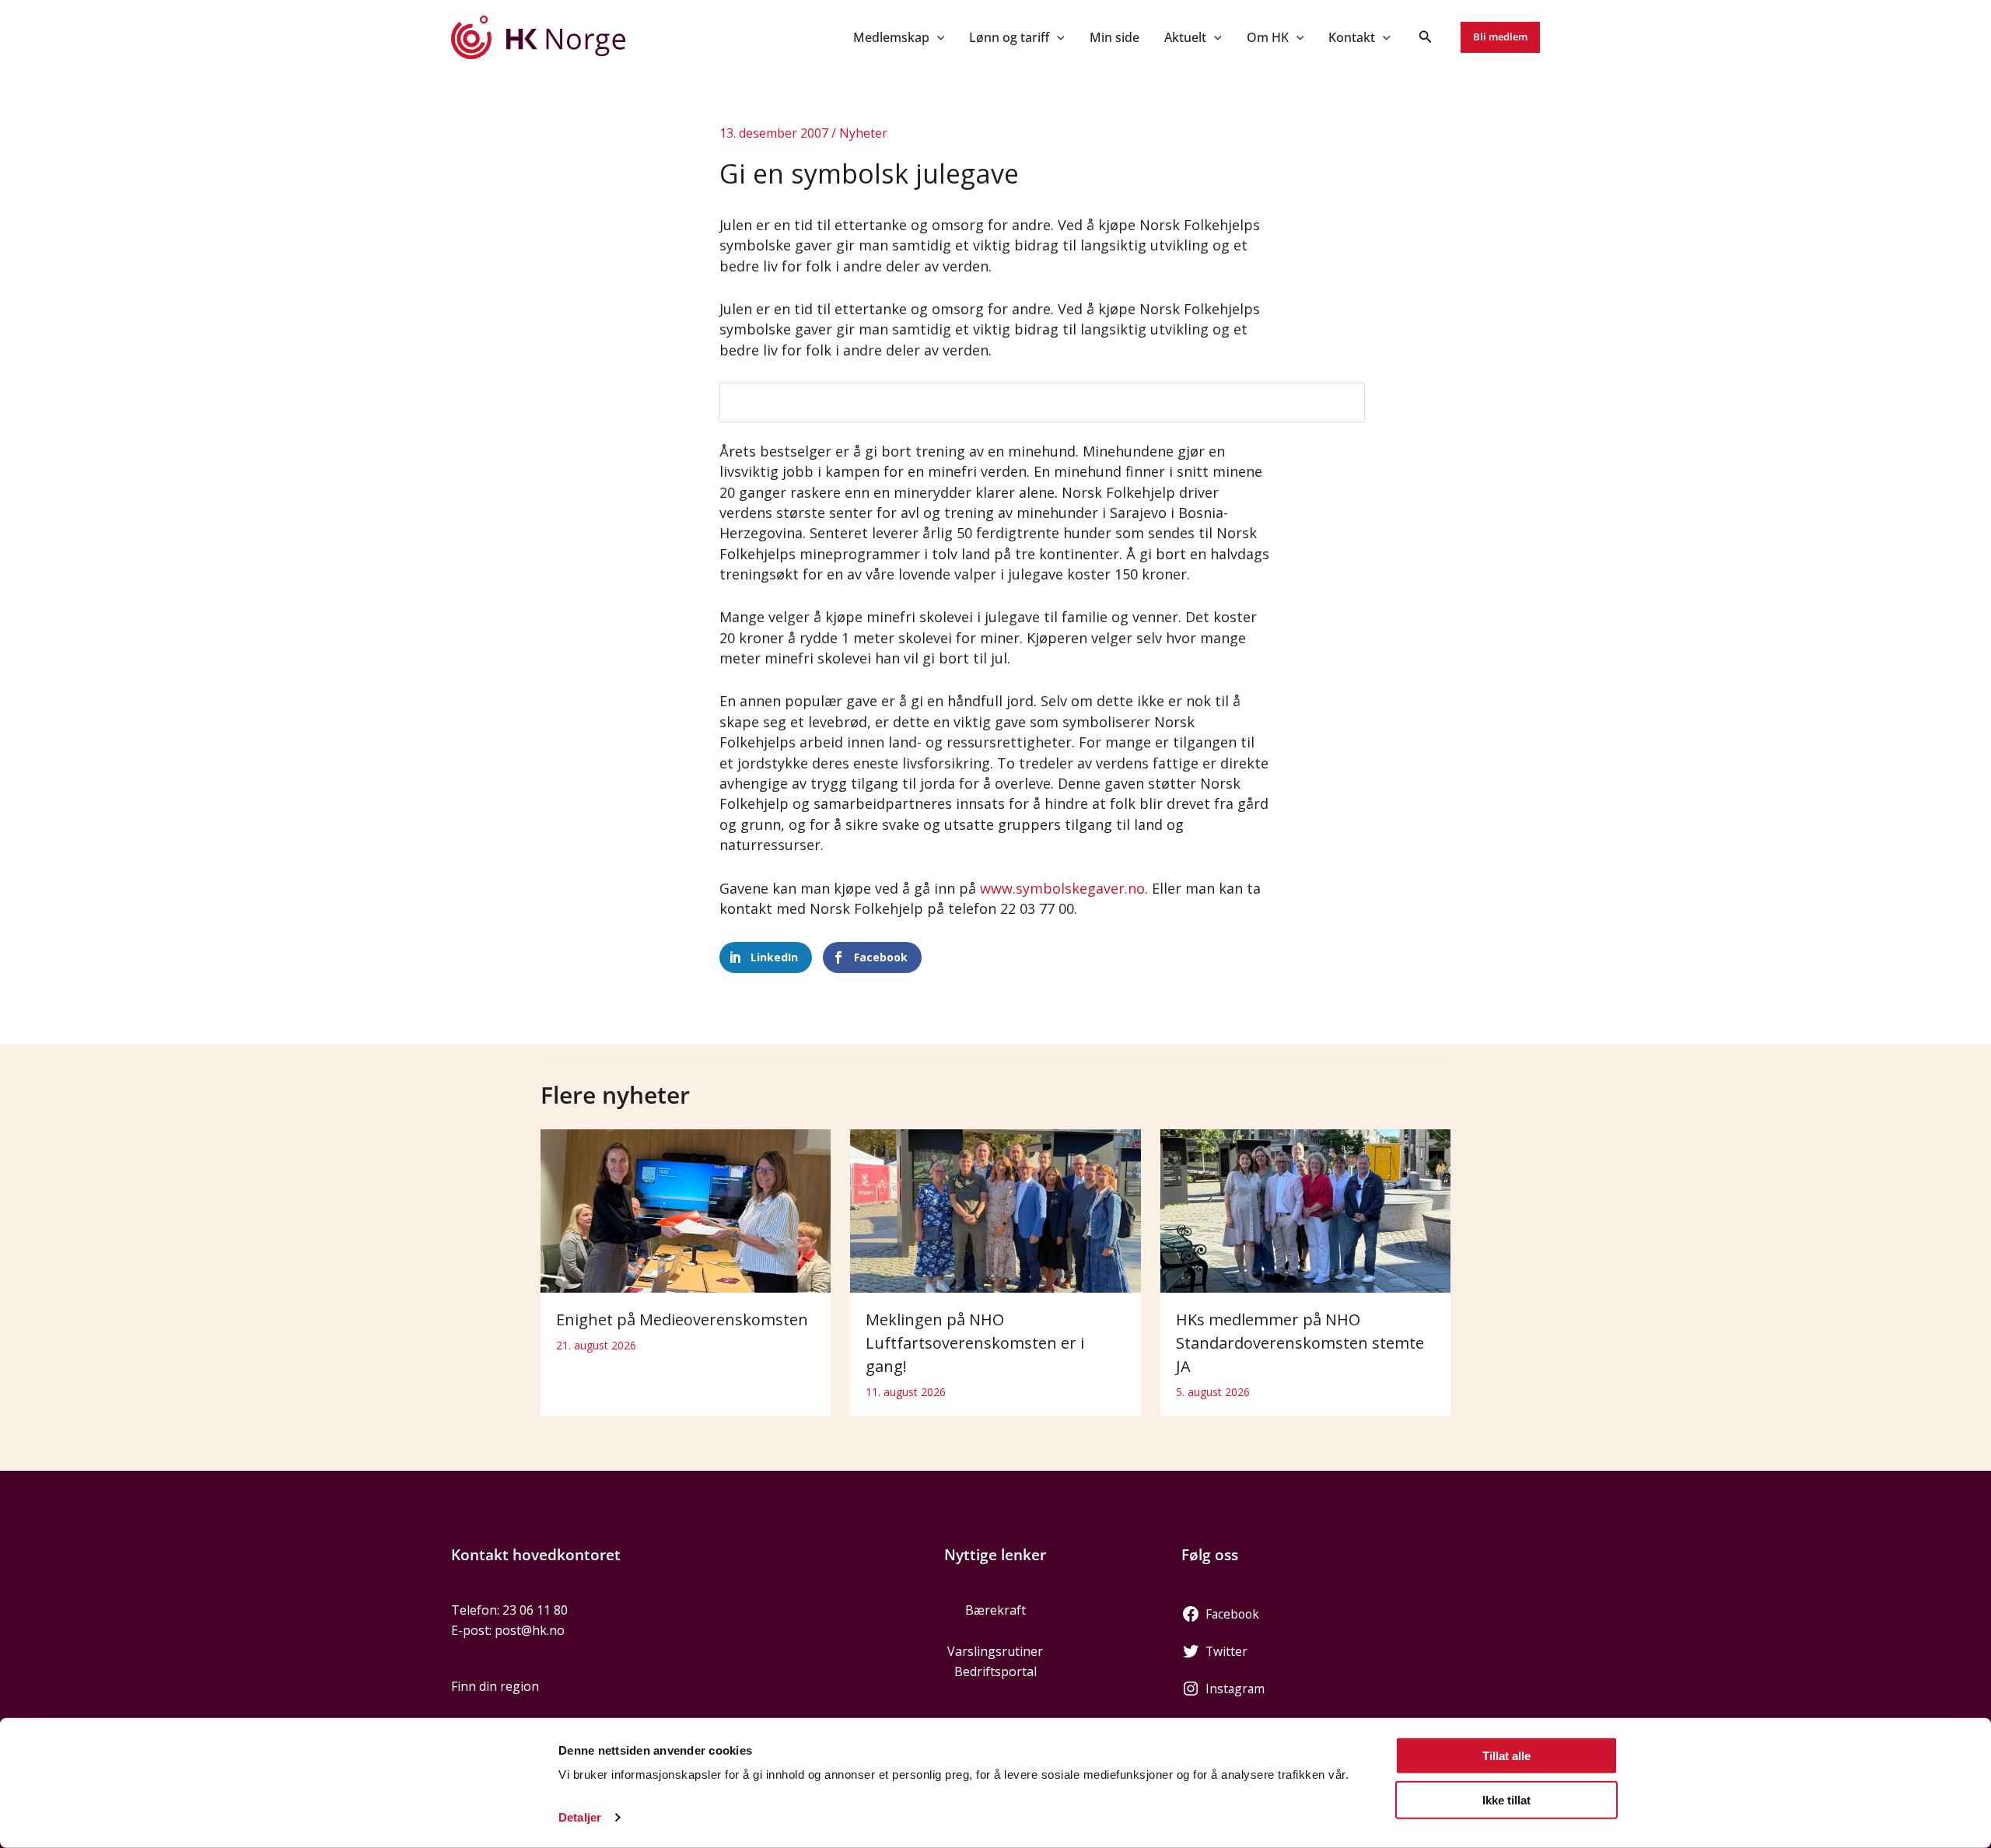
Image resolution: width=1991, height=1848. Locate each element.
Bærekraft (995, 1610)
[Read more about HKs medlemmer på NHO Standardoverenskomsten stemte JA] (1305, 1209)
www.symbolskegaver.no (1062, 888)
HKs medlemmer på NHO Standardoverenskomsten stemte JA (1300, 1343)
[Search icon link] (1426, 38)
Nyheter (863, 133)
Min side (1114, 37)
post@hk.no (530, 1630)
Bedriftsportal (995, 1671)
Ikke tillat (1506, 1799)
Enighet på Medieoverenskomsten (682, 1319)
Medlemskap (891, 37)
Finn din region (495, 1686)
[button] (937, 37)
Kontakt (1352, 37)
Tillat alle (1506, 1756)
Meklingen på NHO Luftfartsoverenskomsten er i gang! (975, 1343)
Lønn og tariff (1009, 37)
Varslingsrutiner (995, 1651)
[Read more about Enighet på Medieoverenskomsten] (686, 1209)
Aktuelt (1185, 37)
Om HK (1268, 37)
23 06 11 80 (535, 1610)
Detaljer (580, 1817)
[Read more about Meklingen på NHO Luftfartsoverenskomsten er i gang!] (995, 1209)
